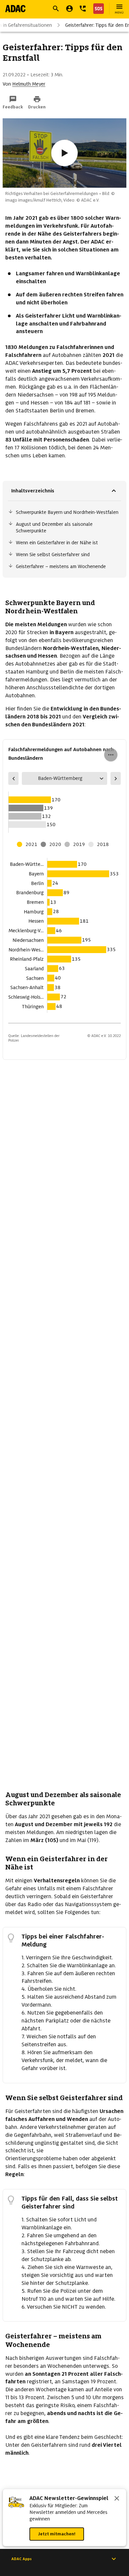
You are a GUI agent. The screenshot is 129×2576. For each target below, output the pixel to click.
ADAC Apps (21, 2559)
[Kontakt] (83, 9)
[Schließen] (117, 2499)
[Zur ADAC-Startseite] (15, 9)
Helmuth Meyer (29, 84)
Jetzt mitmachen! (57, 2534)
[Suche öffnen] (56, 9)
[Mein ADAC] (69, 9)
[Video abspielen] (64, 153)
